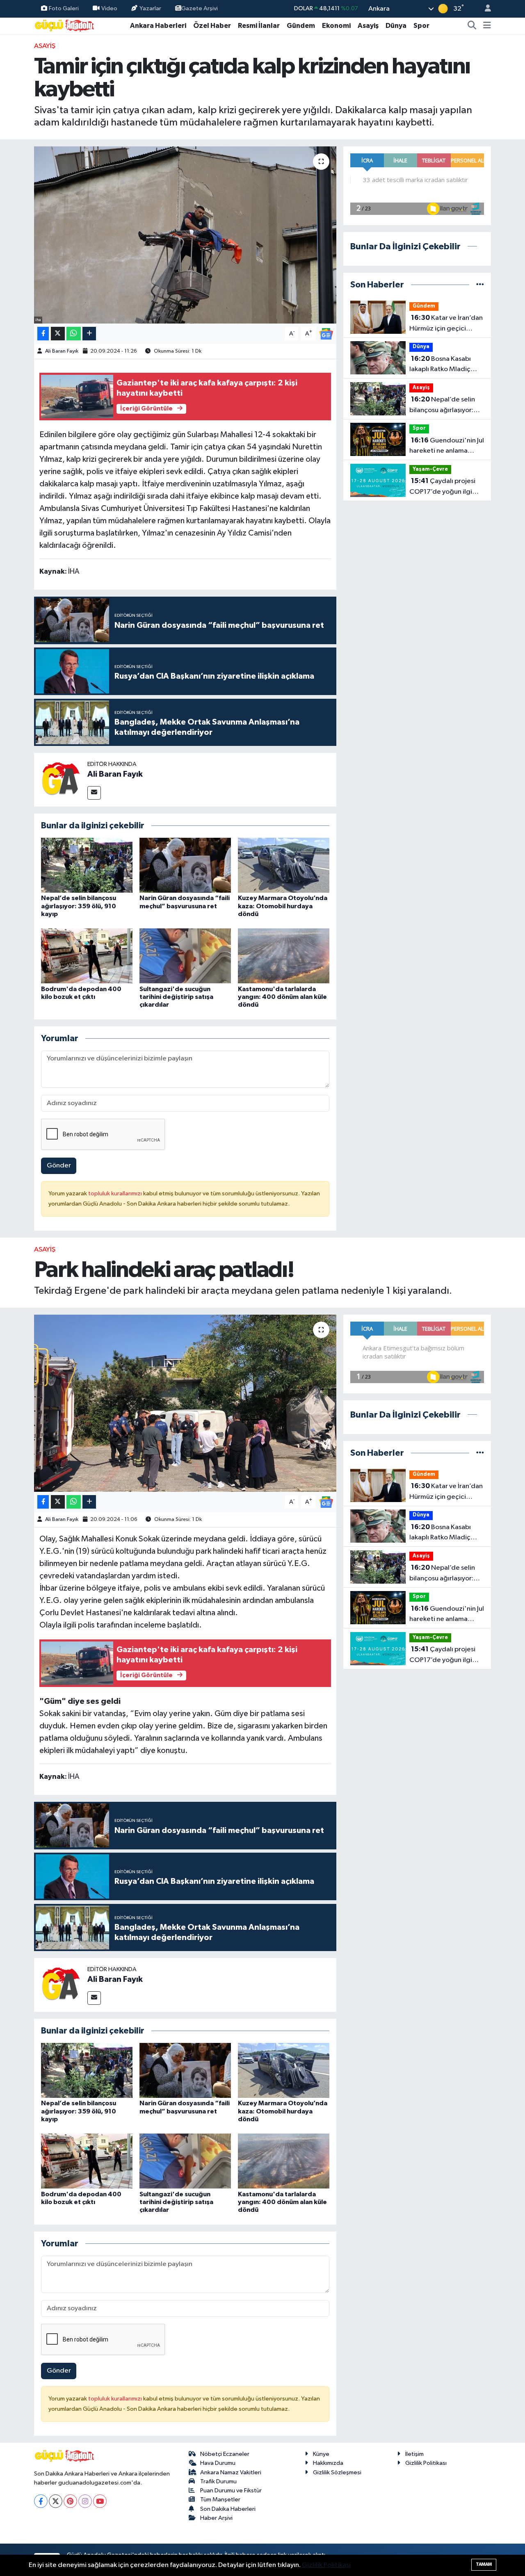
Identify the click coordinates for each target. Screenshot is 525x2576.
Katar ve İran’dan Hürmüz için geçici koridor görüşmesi (446, 324)
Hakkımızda (328, 2463)
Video (109, 8)
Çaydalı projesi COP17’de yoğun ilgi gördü (442, 487)
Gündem (301, 26)
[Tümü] (480, 285)
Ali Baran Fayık (62, 351)
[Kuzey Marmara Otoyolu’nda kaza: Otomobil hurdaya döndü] (284, 865)
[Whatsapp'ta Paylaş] (74, 334)
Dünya (396, 26)
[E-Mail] (94, 793)
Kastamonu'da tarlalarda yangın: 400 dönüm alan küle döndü (282, 997)
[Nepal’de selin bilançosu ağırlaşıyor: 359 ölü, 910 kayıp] (87, 865)
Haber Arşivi (216, 2518)
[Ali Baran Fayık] (61, 779)
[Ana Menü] (487, 26)
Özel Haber (212, 26)
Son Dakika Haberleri (228, 2509)
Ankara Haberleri (158, 26)
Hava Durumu (218, 2463)
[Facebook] (41, 2501)
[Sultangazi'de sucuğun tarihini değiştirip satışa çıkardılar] (185, 956)
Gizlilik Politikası (426, 2463)
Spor (421, 26)
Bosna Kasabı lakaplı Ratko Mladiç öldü (440, 365)
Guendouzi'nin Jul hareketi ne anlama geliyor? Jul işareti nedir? (447, 447)
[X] (56, 2501)
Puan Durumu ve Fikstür (231, 2491)
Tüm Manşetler (220, 2500)
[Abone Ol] (326, 334)
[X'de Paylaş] (58, 334)
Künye (321, 2454)
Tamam (484, 2564)
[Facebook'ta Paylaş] (43, 334)
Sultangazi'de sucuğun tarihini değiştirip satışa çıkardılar (176, 997)
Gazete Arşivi (200, 8)
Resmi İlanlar (259, 26)
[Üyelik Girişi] (484, 9)
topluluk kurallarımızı (116, 1193)
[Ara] (472, 26)
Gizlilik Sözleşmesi (337, 2472)
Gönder (59, 1166)
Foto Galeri (64, 8)
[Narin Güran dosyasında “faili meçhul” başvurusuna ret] (185, 865)
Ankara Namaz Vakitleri (231, 2472)
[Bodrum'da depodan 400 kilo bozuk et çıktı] (87, 956)
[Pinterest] (70, 2501)
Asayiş (368, 26)
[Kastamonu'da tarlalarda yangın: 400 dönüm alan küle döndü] (284, 956)
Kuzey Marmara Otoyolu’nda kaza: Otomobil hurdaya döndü (283, 906)
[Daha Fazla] (89, 334)
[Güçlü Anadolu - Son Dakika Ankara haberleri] (65, 25)
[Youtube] (100, 2501)
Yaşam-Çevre (430, 469)
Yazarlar (150, 8)
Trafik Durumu (218, 2481)
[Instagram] (85, 2501)
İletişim (414, 2454)
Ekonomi (336, 26)
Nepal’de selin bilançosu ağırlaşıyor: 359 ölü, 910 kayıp (79, 906)
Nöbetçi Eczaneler (225, 2454)
